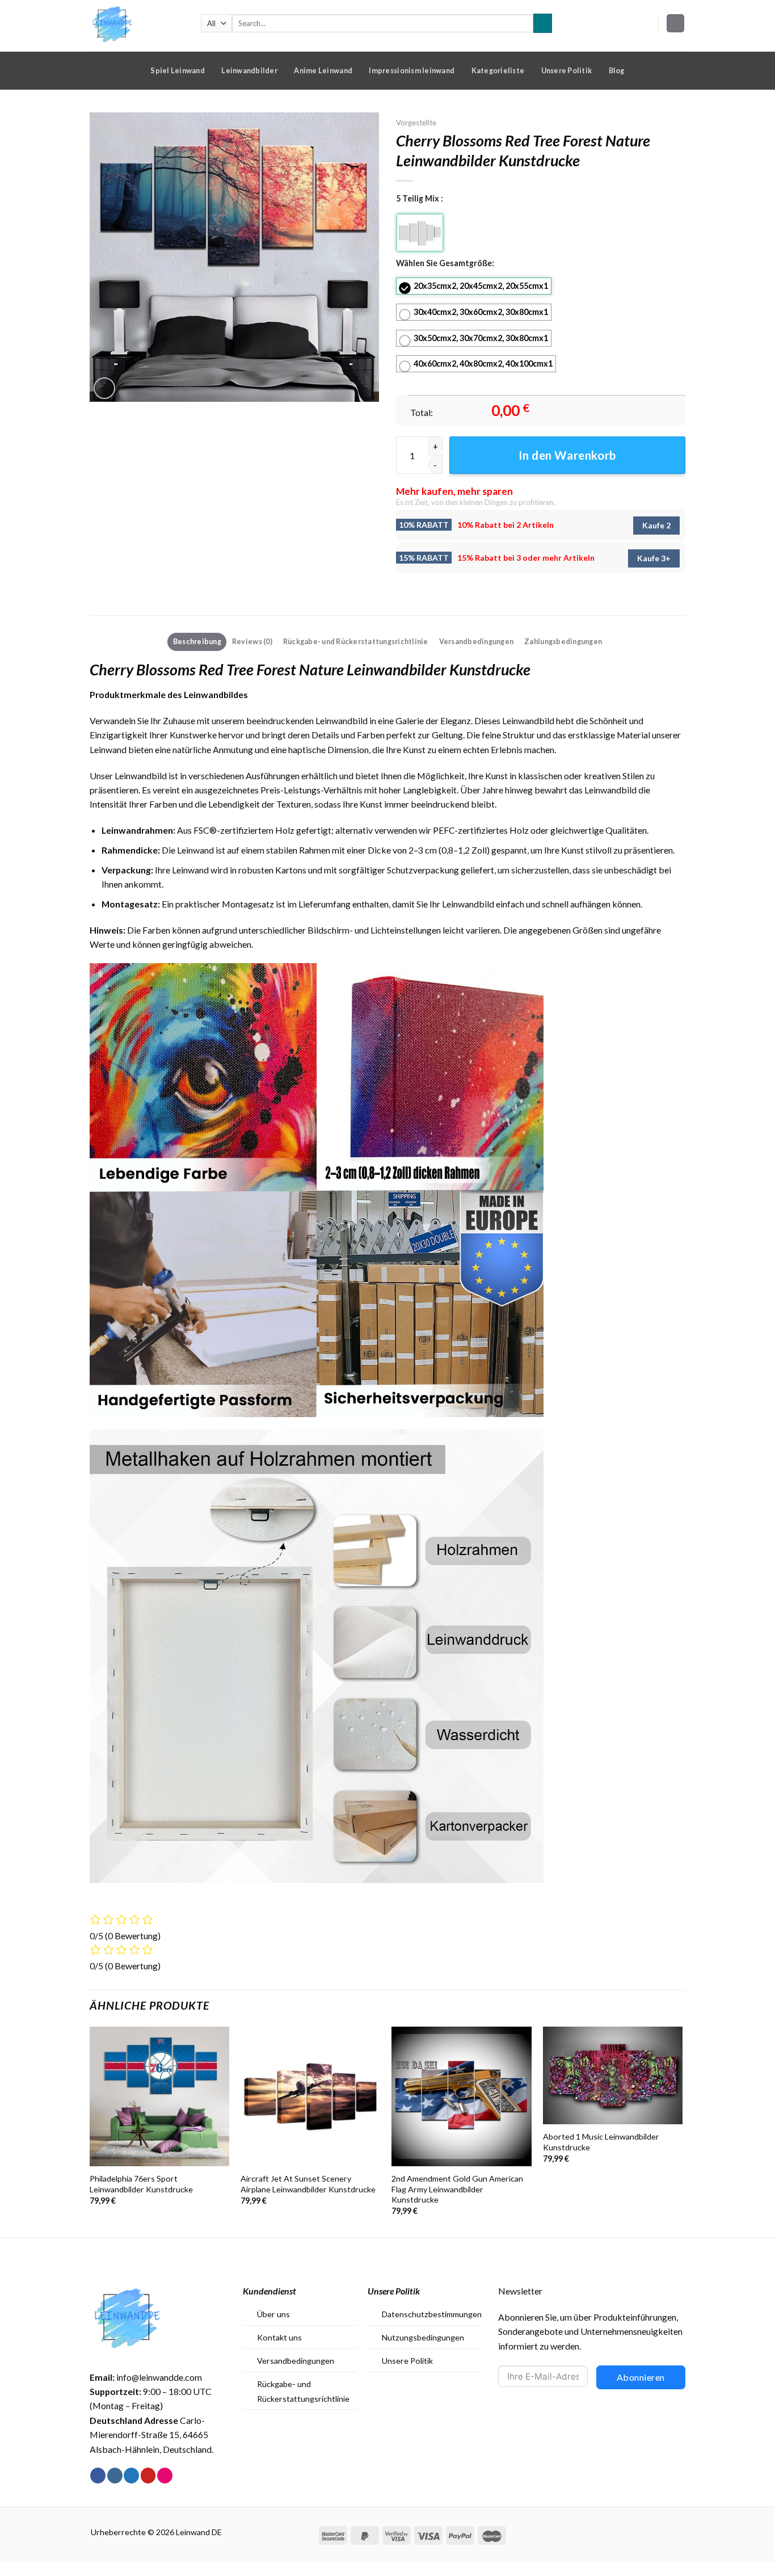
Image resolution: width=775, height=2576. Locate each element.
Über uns (273, 2314)
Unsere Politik (567, 70)
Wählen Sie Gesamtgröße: (445, 263)
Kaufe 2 (656, 525)
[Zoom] (104, 388)
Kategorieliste (498, 70)
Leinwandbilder (249, 70)
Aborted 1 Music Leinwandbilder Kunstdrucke (601, 2142)
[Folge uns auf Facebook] (98, 2476)
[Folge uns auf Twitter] (131, 2476)
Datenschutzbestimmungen (432, 2314)
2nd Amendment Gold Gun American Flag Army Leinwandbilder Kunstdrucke (457, 2189)
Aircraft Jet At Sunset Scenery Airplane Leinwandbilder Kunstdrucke (308, 2184)
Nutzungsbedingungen (423, 2337)
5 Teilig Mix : (420, 198)
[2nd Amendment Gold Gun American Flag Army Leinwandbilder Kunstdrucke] (462, 2097)
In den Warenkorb (567, 455)
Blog (617, 70)
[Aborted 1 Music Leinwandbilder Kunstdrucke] (613, 2076)
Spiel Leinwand (178, 70)
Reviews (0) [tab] (252, 641)
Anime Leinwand (323, 70)
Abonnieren (641, 2377)
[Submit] (543, 23)
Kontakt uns (279, 2337)
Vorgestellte (416, 123)
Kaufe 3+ (654, 558)
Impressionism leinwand (412, 70)
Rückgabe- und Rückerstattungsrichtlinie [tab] (356, 641)
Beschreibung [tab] (197, 641)
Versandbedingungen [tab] (477, 641)
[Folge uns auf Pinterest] (148, 2476)
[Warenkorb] (676, 23)
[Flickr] (165, 2476)
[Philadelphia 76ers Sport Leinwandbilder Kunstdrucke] (160, 2097)
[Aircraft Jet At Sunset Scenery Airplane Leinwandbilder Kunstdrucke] (311, 2097)
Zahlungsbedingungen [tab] (563, 641)
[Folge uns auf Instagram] (115, 2476)
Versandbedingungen (296, 2361)
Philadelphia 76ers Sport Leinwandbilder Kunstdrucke (141, 2184)
